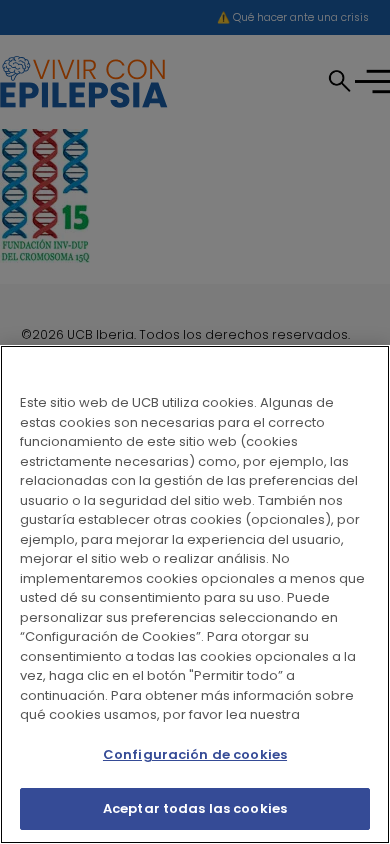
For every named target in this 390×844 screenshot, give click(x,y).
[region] (195, 594)
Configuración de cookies (195, 754)
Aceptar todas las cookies (195, 808)
